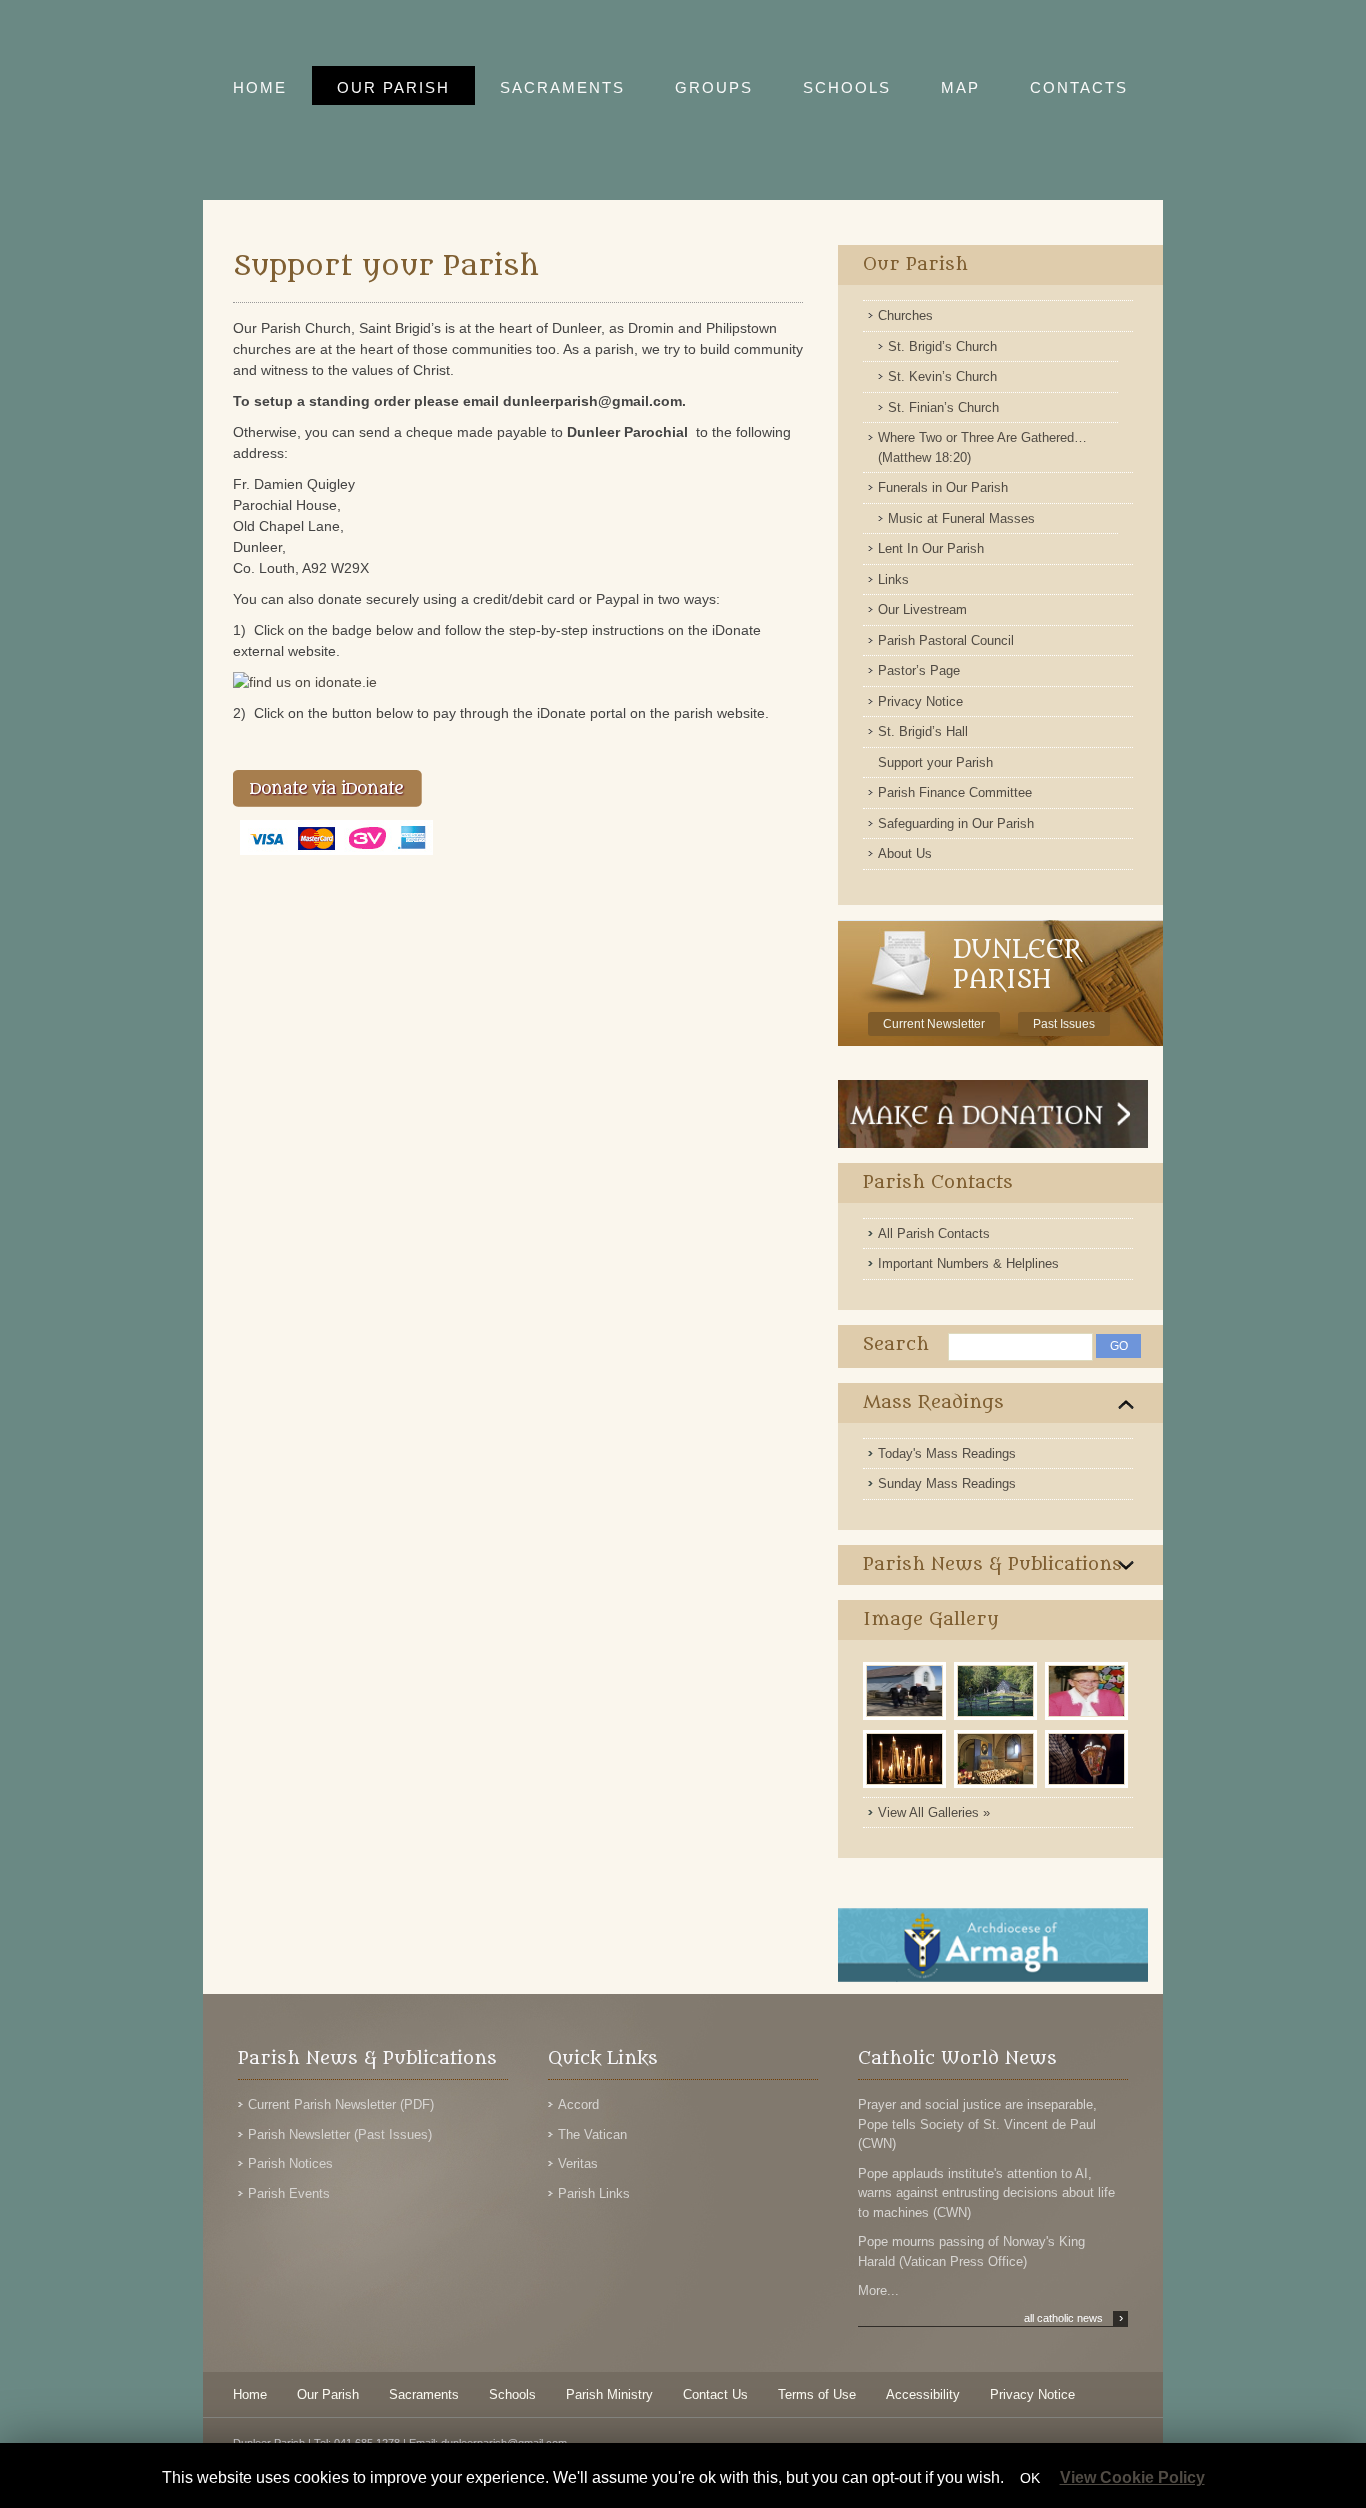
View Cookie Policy (1132, 2477)
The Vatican (592, 2134)
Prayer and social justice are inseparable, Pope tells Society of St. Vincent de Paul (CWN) (977, 2124)
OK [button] (1030, 2478)
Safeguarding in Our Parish (956, 823)
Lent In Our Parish (931, 548)
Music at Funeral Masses (961, 518)
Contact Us (715, 2394)
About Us (905, 853)
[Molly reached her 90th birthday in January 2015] (1088, 1718)
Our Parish (915, 264)
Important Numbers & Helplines (968, 1263)
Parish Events (289, 2193)
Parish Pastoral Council (946, 640)
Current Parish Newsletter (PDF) (341, 2104)
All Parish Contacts (934, 1233)
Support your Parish (935, 762)
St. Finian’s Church (943, 407)
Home (250, 2394)
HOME (260, 87)
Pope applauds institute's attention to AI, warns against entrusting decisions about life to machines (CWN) (986, 2193)
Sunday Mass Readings (947, 1483)
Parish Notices (290, 2163)
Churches (905, 315)
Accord (578, 2104)
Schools (512, 2394)
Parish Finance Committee (955, 792)
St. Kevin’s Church (942, 376)
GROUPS (714, 87)
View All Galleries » (934, 1812)
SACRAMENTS (562, 87)
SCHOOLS (847, 87)
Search (896, 1344)
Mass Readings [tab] (933, 1402)
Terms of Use (817, 2394)
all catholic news (1073, 2318)
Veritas (578, 2163)
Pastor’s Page (919, 670)
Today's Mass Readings (947, 1453)
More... (878, 2290)
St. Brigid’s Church (942, 346)
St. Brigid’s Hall (923, 731)
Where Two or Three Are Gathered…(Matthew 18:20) (982, 447)
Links (893, 579)
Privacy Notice (920, 701)
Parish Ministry (609, 2394)
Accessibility (923, 2394)
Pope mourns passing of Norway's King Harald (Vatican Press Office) (971, 2251)
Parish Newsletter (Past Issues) (340, 2134)
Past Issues (1064, 1024)
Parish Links (594, 2193)
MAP (960, 87)
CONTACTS (1079, 87)
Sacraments (424, 2394)
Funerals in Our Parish (943, 487)
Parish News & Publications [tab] (992, 1564)
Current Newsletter (934, 1024)
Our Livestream (922, 609)
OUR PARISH (393, 87)
